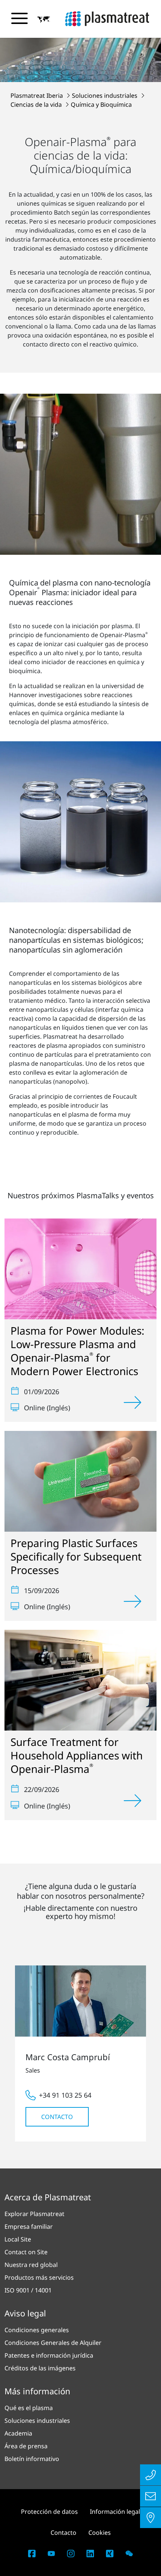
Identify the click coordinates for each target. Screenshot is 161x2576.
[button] (44, 19)
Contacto (57, 2117)
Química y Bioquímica (101, 105)
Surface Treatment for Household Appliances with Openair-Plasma (77, 1755)
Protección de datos (49, 2512)
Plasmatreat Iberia (37, 96)
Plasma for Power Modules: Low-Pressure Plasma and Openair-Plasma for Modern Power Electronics (78, 1351)
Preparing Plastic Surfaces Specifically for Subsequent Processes (76, 1556)
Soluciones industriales (105, 96)
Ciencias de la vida (37, 105)
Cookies (100, 2533)
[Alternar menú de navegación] (19, 18)
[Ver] (133, 1402)
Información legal (115, 2512)
